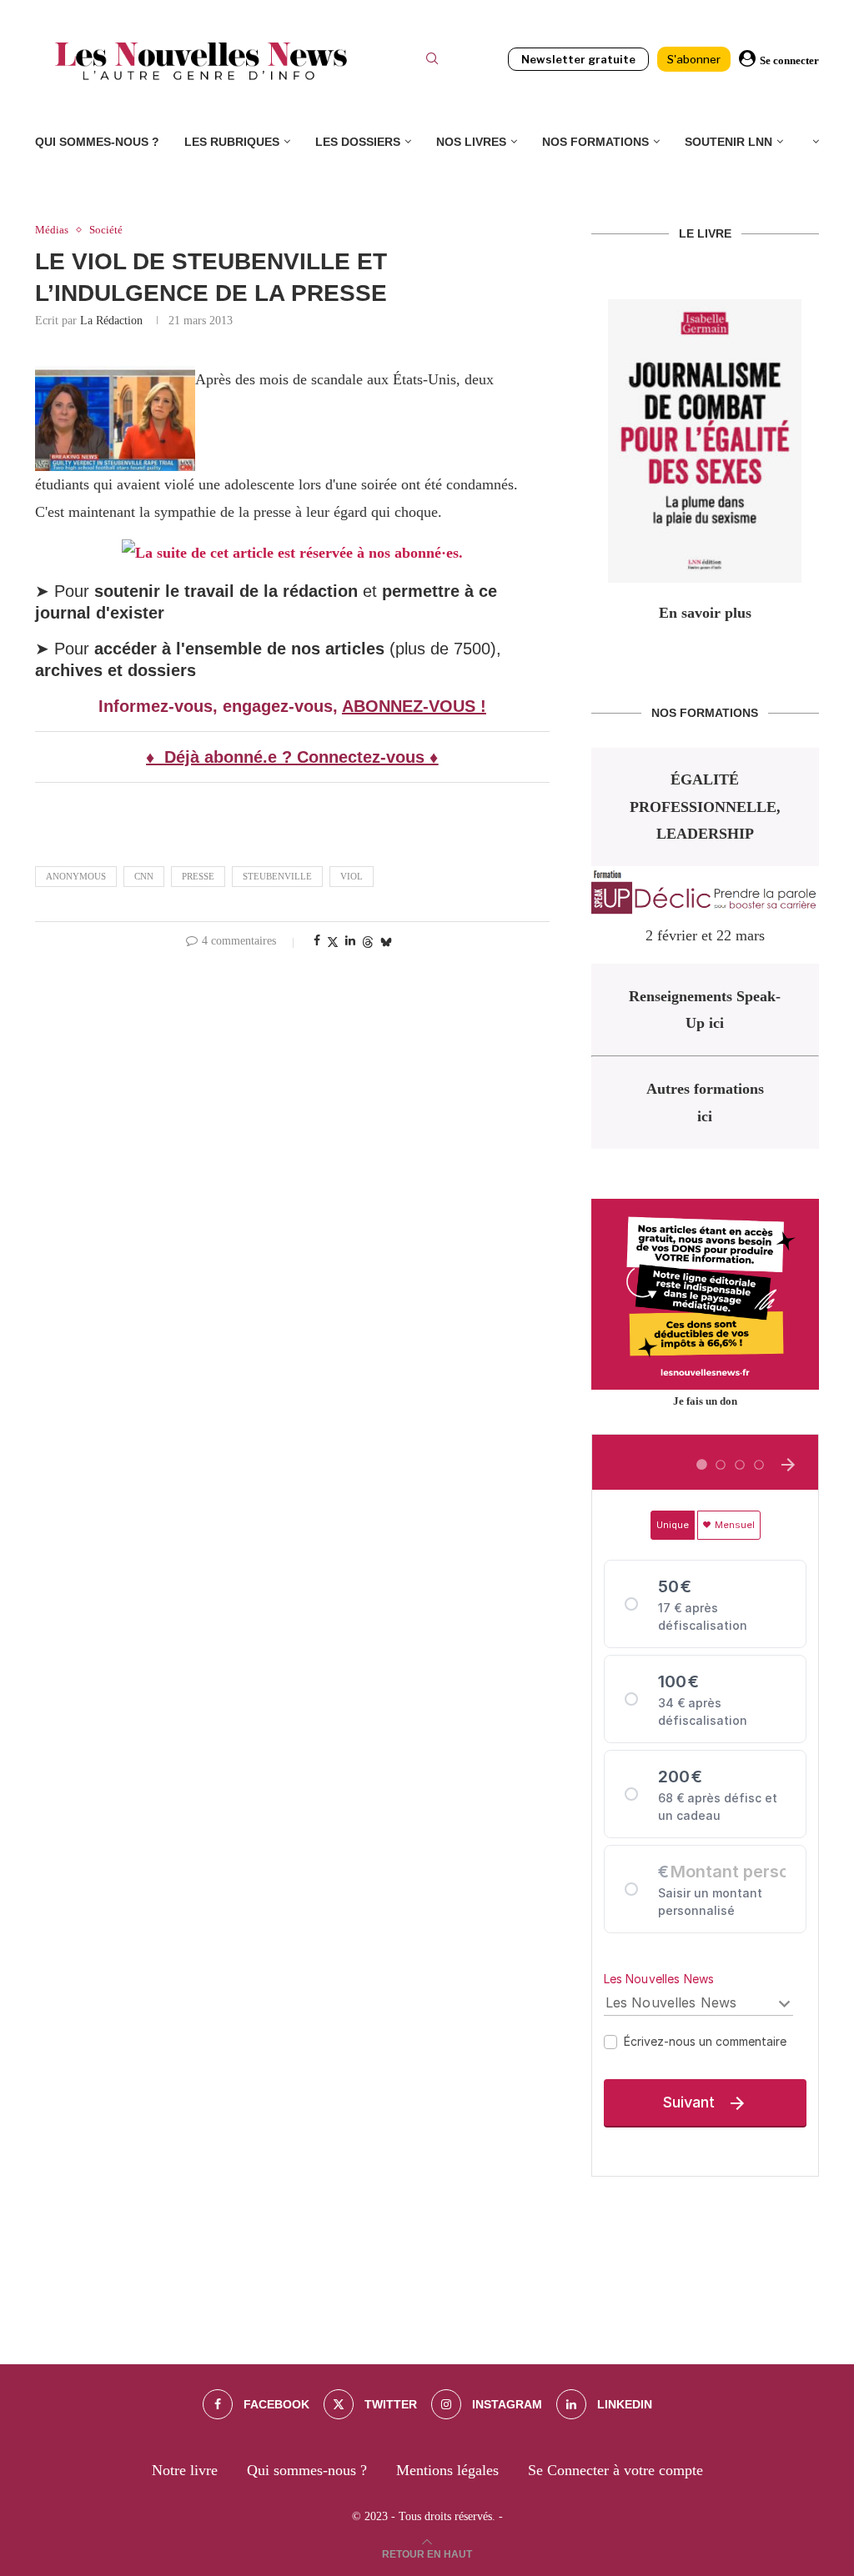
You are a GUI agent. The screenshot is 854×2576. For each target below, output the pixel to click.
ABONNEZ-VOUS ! (414, 706)
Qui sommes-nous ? (97, 142)
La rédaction (111, 321)
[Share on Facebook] (317, 941)
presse (198, 876)
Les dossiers (358, 142)
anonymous (76, 876)
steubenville (277, 876)
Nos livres (471, 142)
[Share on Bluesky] (386, 942)
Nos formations (595, 142)
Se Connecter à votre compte (615, 2470)
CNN (144, 876)
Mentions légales (447, 2470)
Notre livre (185, 2470)
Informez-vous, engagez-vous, (220, 706)
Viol (352, 876)
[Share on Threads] (368, 942)
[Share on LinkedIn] (350, 941)
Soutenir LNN (728, 142)
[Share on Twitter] (333, 942)
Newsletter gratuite (578, 59)
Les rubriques (232, 142)
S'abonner (694, 59)
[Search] (432, 61)
